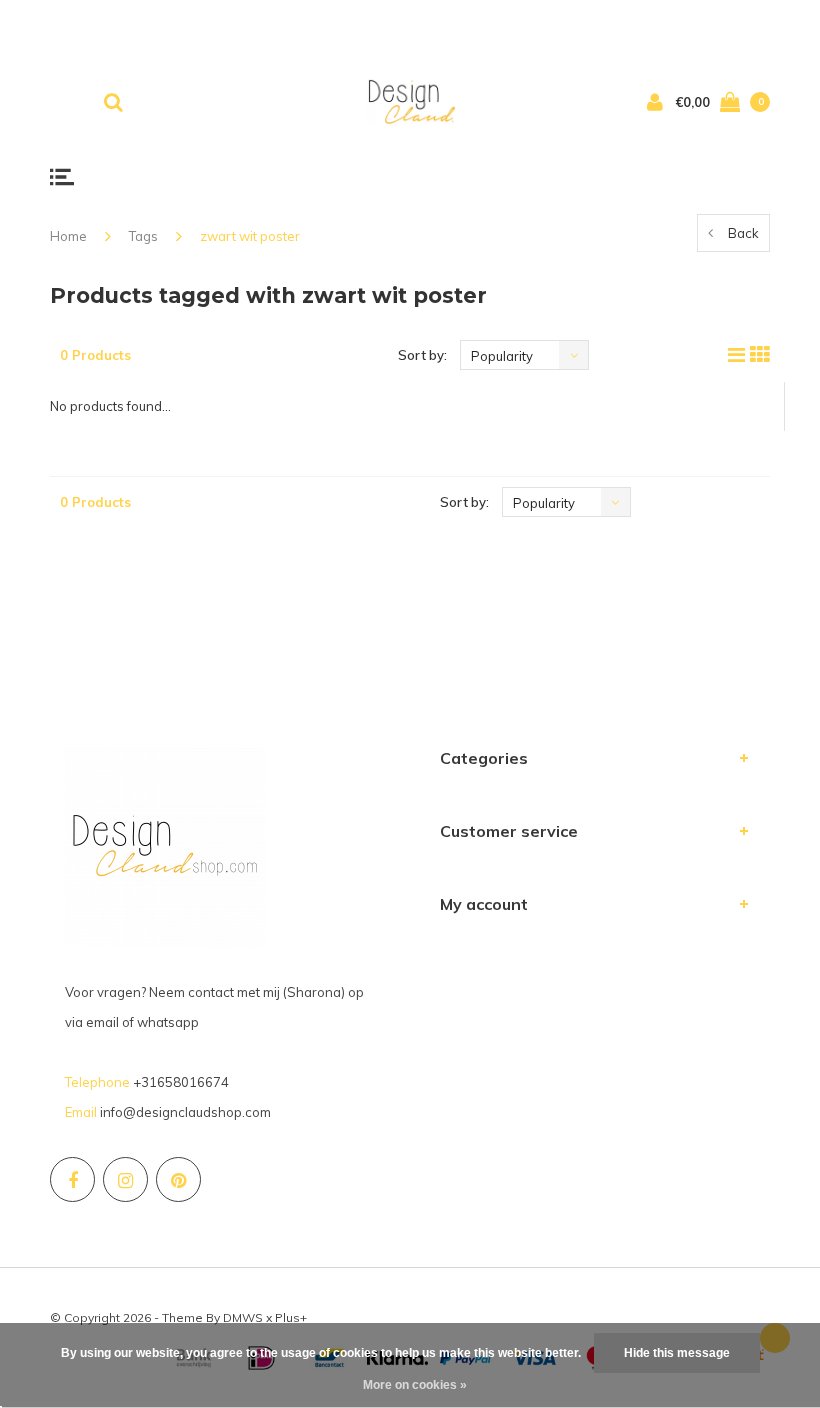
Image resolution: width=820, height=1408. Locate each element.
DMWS (243, 1317)
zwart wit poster (250, 236)
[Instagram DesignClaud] (125, 1179)
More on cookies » (415, 1385)
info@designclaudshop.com (185, 1112)
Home (68, 236)
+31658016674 (181, 1082)
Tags (143, 236)
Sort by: (422, 355)
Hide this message (677, 1353)
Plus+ (291, 1317)
